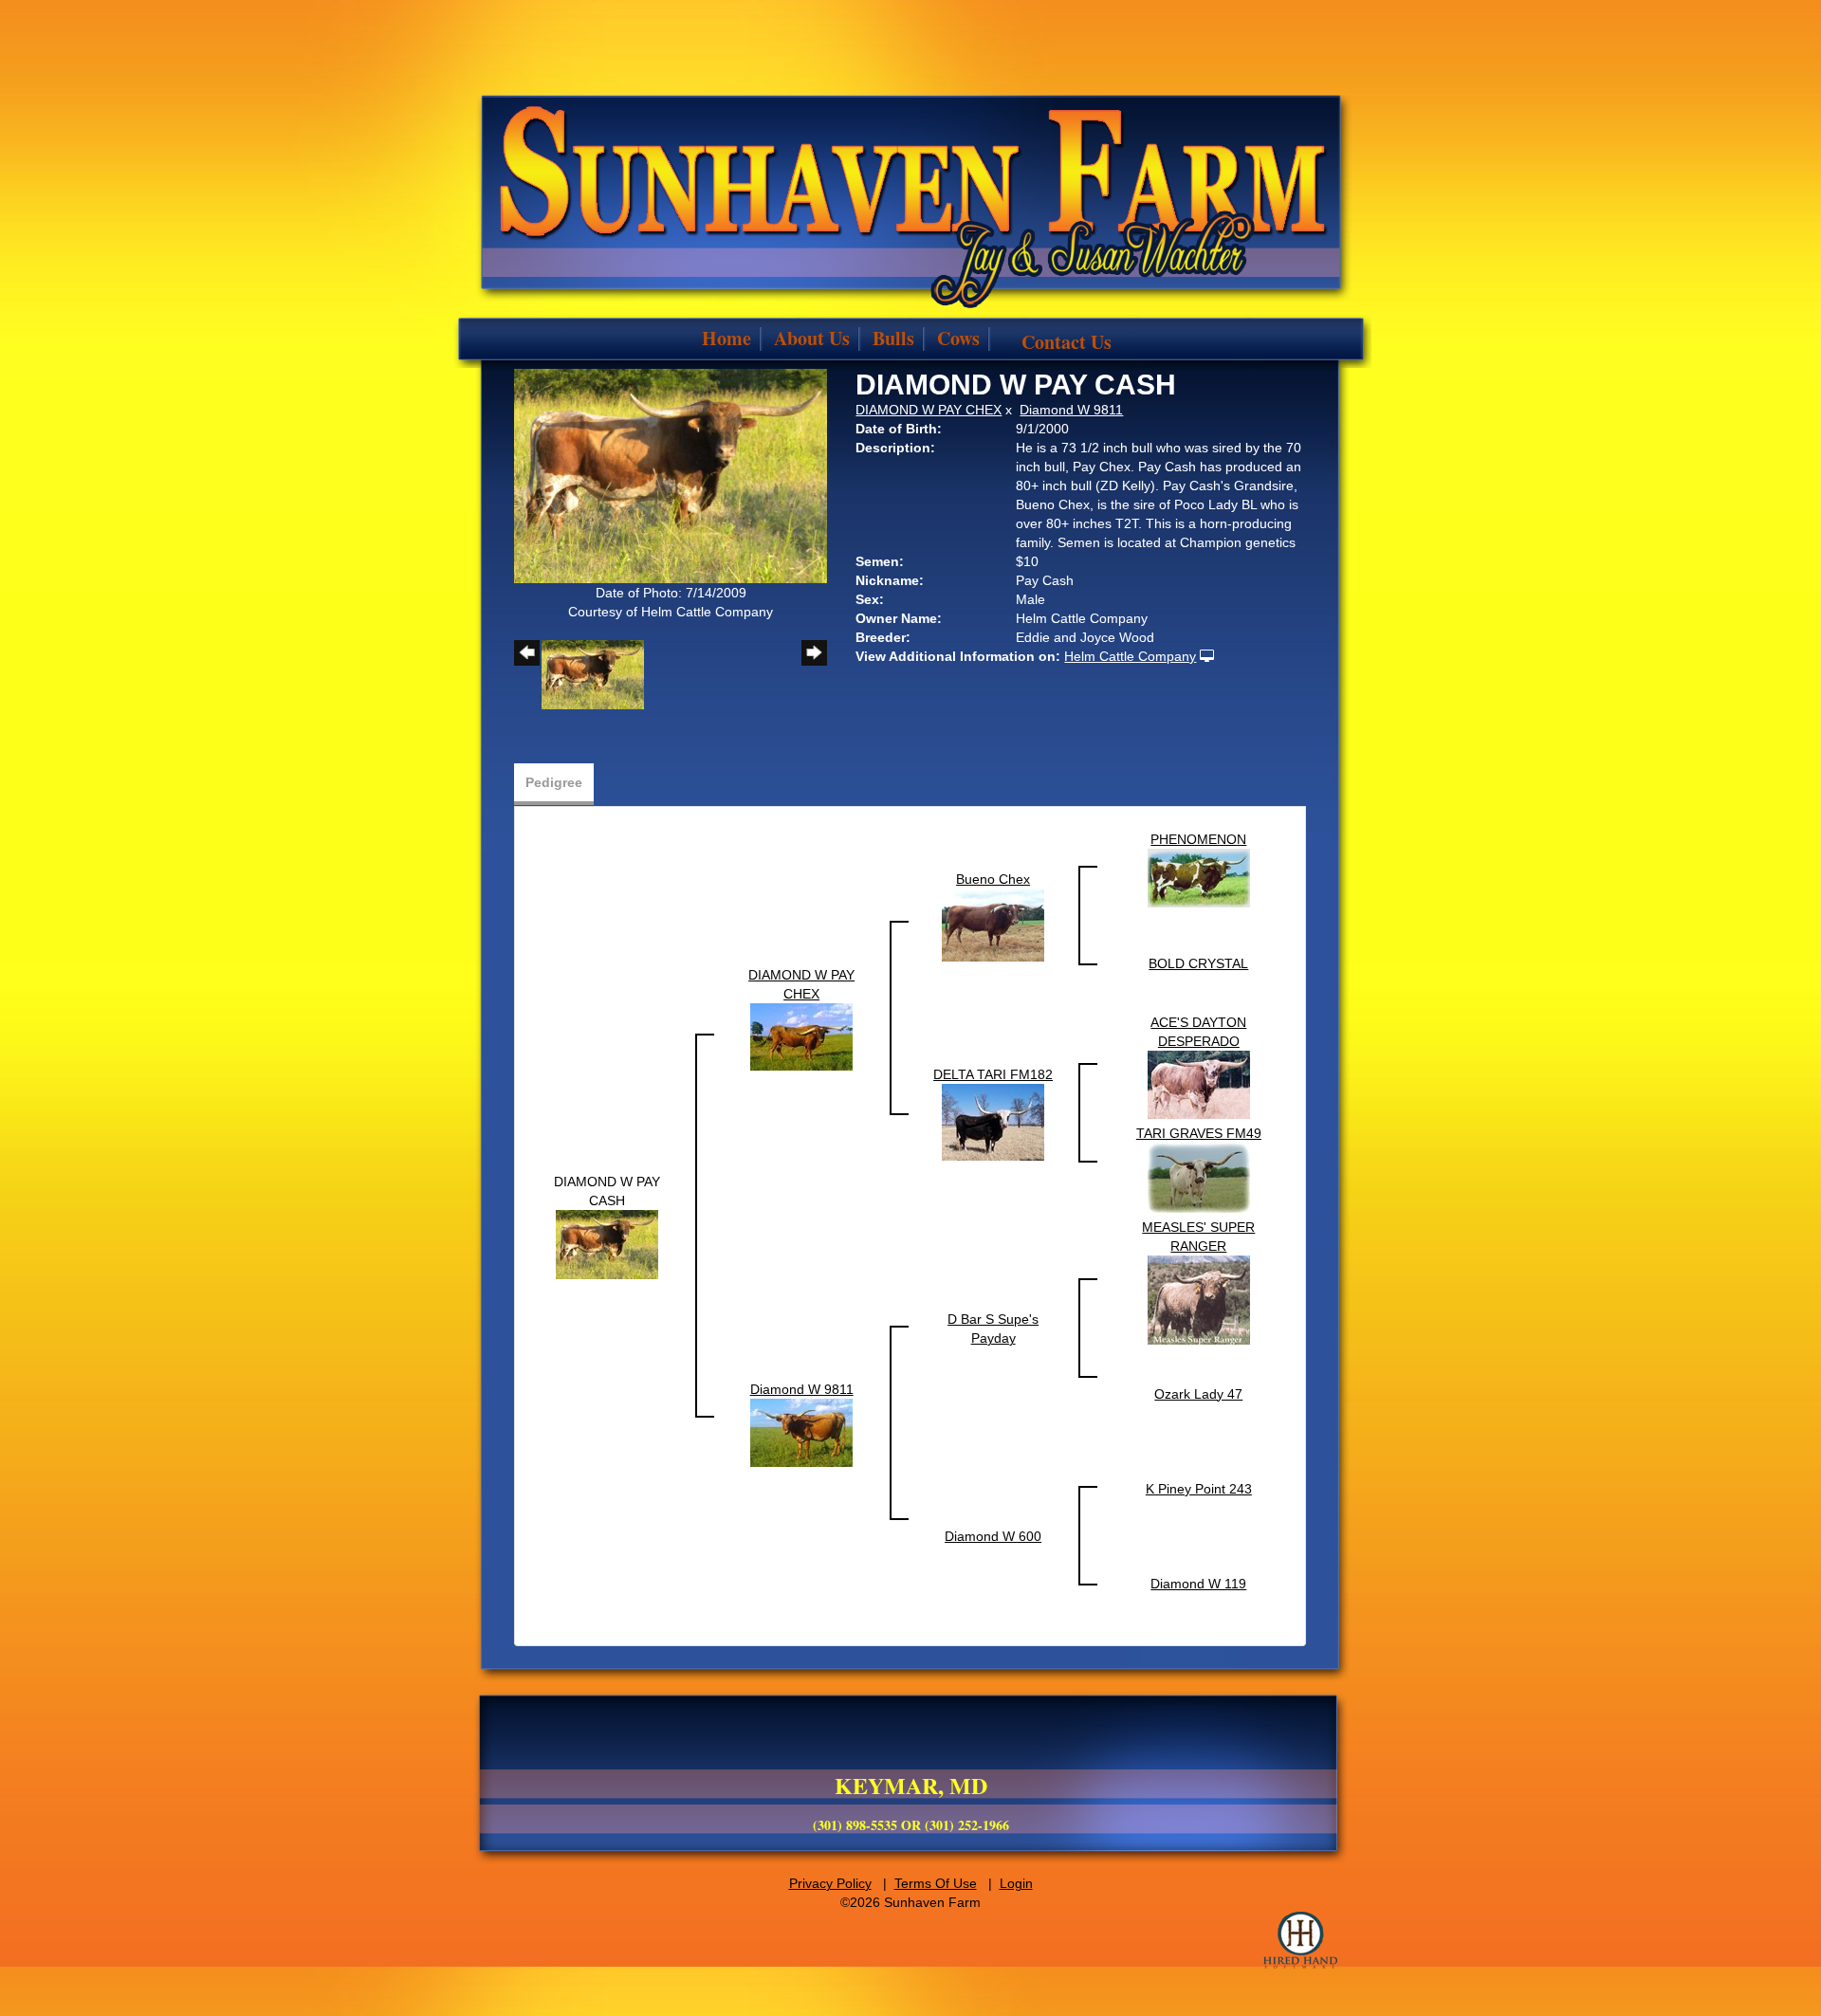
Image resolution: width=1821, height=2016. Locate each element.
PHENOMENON (1198, 839)
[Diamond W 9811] (801, 1432)
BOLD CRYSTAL (1198, 963)
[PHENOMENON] (1199, 877)
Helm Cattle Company (1130, 656)
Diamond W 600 (993, 1536)
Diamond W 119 (1198, 1584)
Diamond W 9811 (1071, 410)
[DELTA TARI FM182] (993, 1122)
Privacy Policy (830, 1883)
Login (1016, 1883)
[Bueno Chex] (993, 925)
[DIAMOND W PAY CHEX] (801, 1036)
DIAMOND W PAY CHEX (929, 410)
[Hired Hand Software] (1300, 1940)
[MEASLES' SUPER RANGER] (1199, 1299)
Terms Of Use (936, 1883)
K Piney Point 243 (1199, 1489)
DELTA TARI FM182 (993, 1074)
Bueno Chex (993, 879)
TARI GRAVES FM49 (1199, 1133)
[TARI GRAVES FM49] (1199, 1177)
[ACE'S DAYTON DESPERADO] (1199, 1084)
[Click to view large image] (671, 475)
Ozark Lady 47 (1198, 1394)
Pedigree (554, 782)
